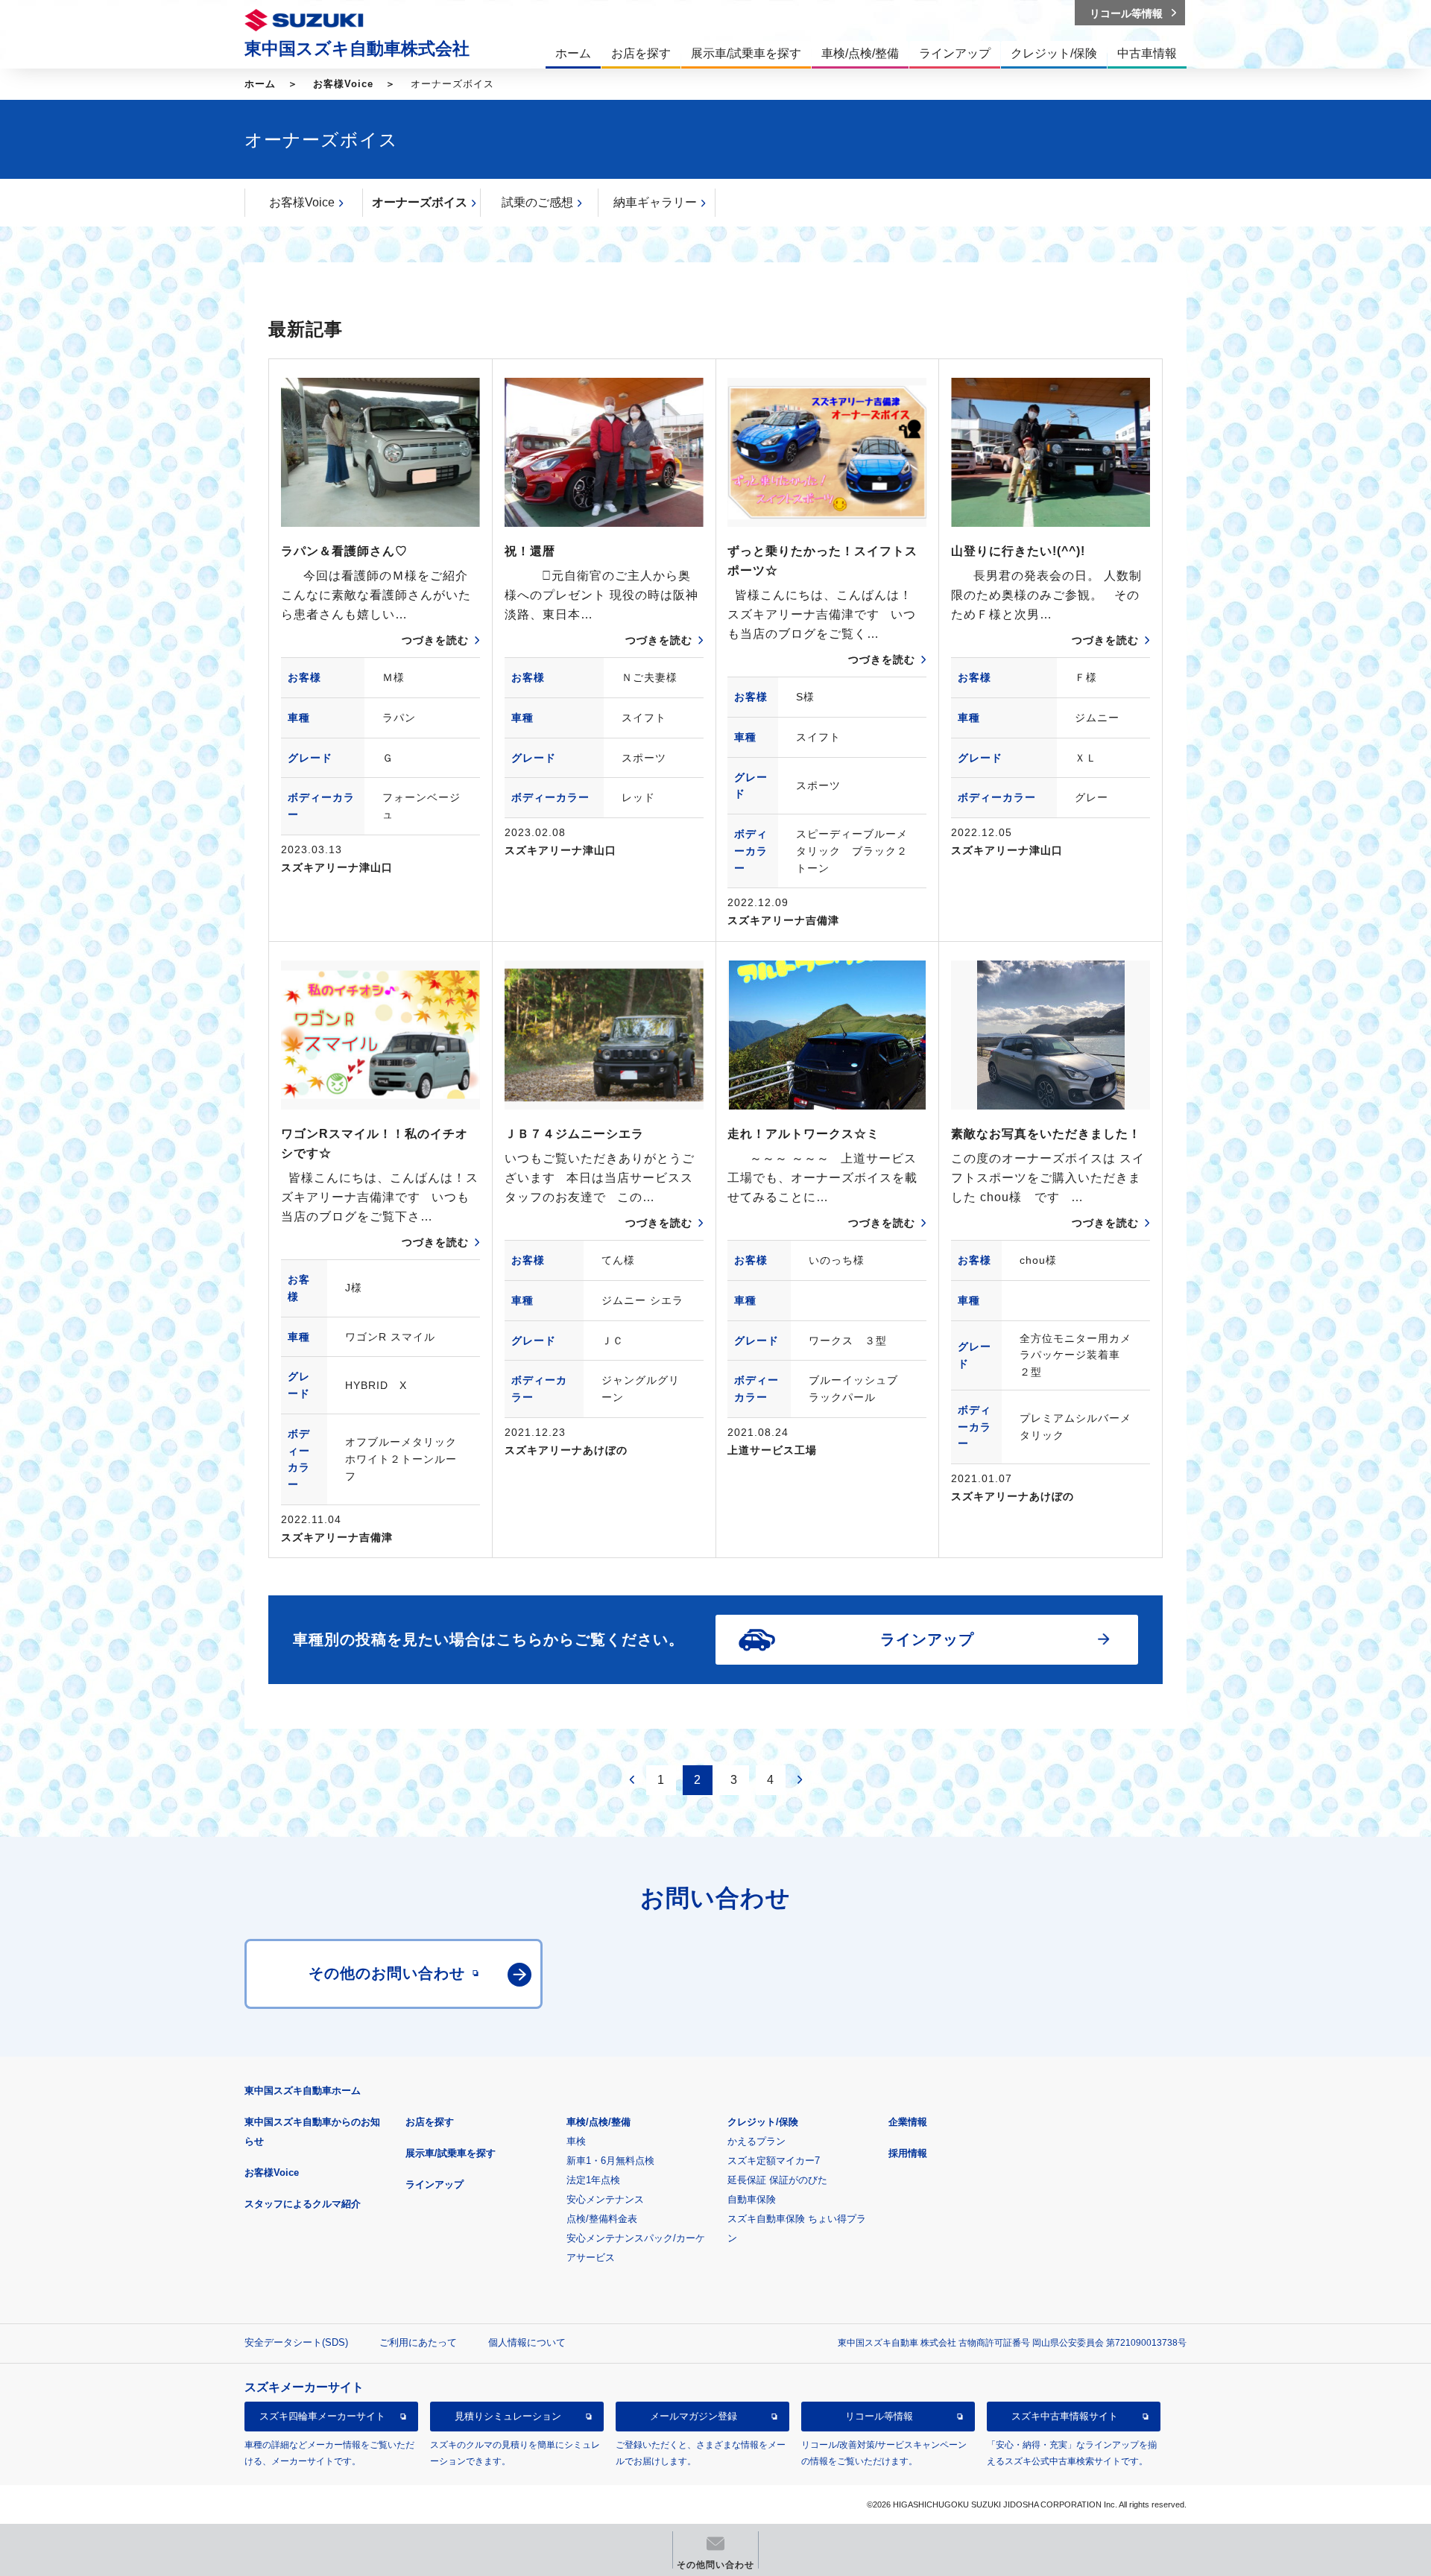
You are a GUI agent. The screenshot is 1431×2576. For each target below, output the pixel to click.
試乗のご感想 (537, 202)
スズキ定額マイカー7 (774, 2161)
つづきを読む (435, 640)
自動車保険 (752, 2199)
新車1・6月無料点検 (610, 2161)
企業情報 (908, 2122)
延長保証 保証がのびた (777, 2180)
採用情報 (908, 2153)
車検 (576, 2141)
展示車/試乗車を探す (451, 2153)
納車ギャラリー (655, 202)
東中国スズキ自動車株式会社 (357, 48)
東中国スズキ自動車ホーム (303, 2091)
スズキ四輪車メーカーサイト (322, 2416)
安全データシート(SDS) (296, 2342)
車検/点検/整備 (598, 2122)
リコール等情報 (879, 2416)
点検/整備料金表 (602, 2219)
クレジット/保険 (763, 2122)
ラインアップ (435, 2184)
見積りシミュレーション (508, 2416)
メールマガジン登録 (694, 2416)
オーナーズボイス (420, 202)
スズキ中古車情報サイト (1065, 2416)
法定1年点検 (593, 2180)
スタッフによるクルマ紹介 (303, 2204)
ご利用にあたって (418, 2342)
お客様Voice (343, 84)
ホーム (260, 84)
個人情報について (527, 2342)
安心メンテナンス (605, 2199)
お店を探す (430, 2122)
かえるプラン (756, 2141)
